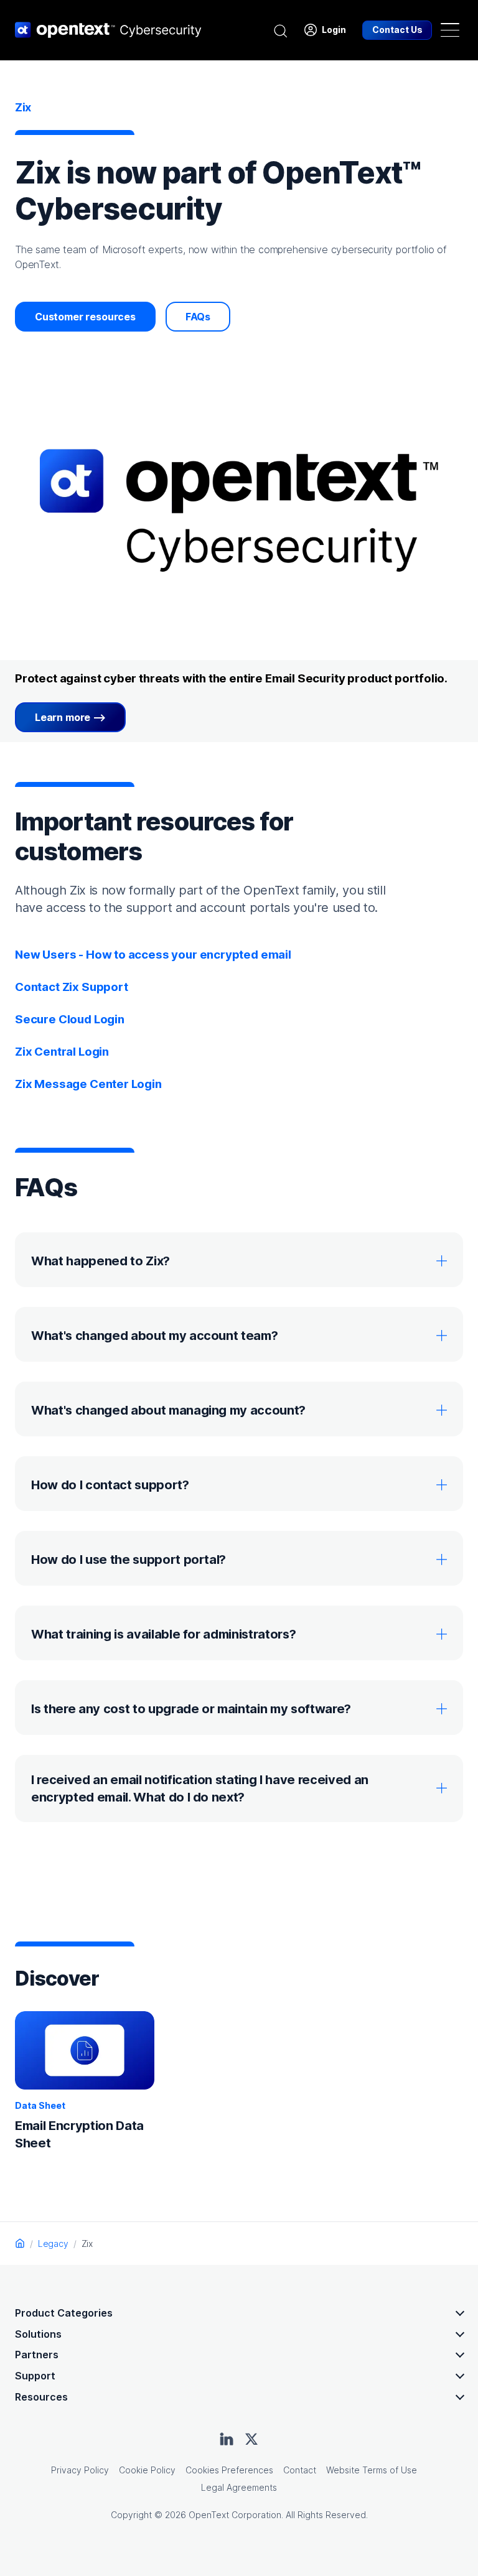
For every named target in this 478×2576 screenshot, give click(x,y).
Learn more (63, 717)
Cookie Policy (147, 2470)
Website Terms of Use (372, 2470)
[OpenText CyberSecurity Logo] (108, 30)
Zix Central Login (62, 1052)
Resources (41, 2397)
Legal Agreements (239, 2487)
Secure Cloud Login (70, 1019)
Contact (300, 2470)
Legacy (53, 2244)
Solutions (38, 2334)
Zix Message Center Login (88, 1084)
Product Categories (64, 2313)
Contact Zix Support (72, 987)
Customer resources (85, 317)
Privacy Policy (80, 2470)
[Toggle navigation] (450, 30)
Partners (37, 2355)
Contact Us (397, 30)
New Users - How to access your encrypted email (153, 955)
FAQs (198, 317)
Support (35, 2376)
